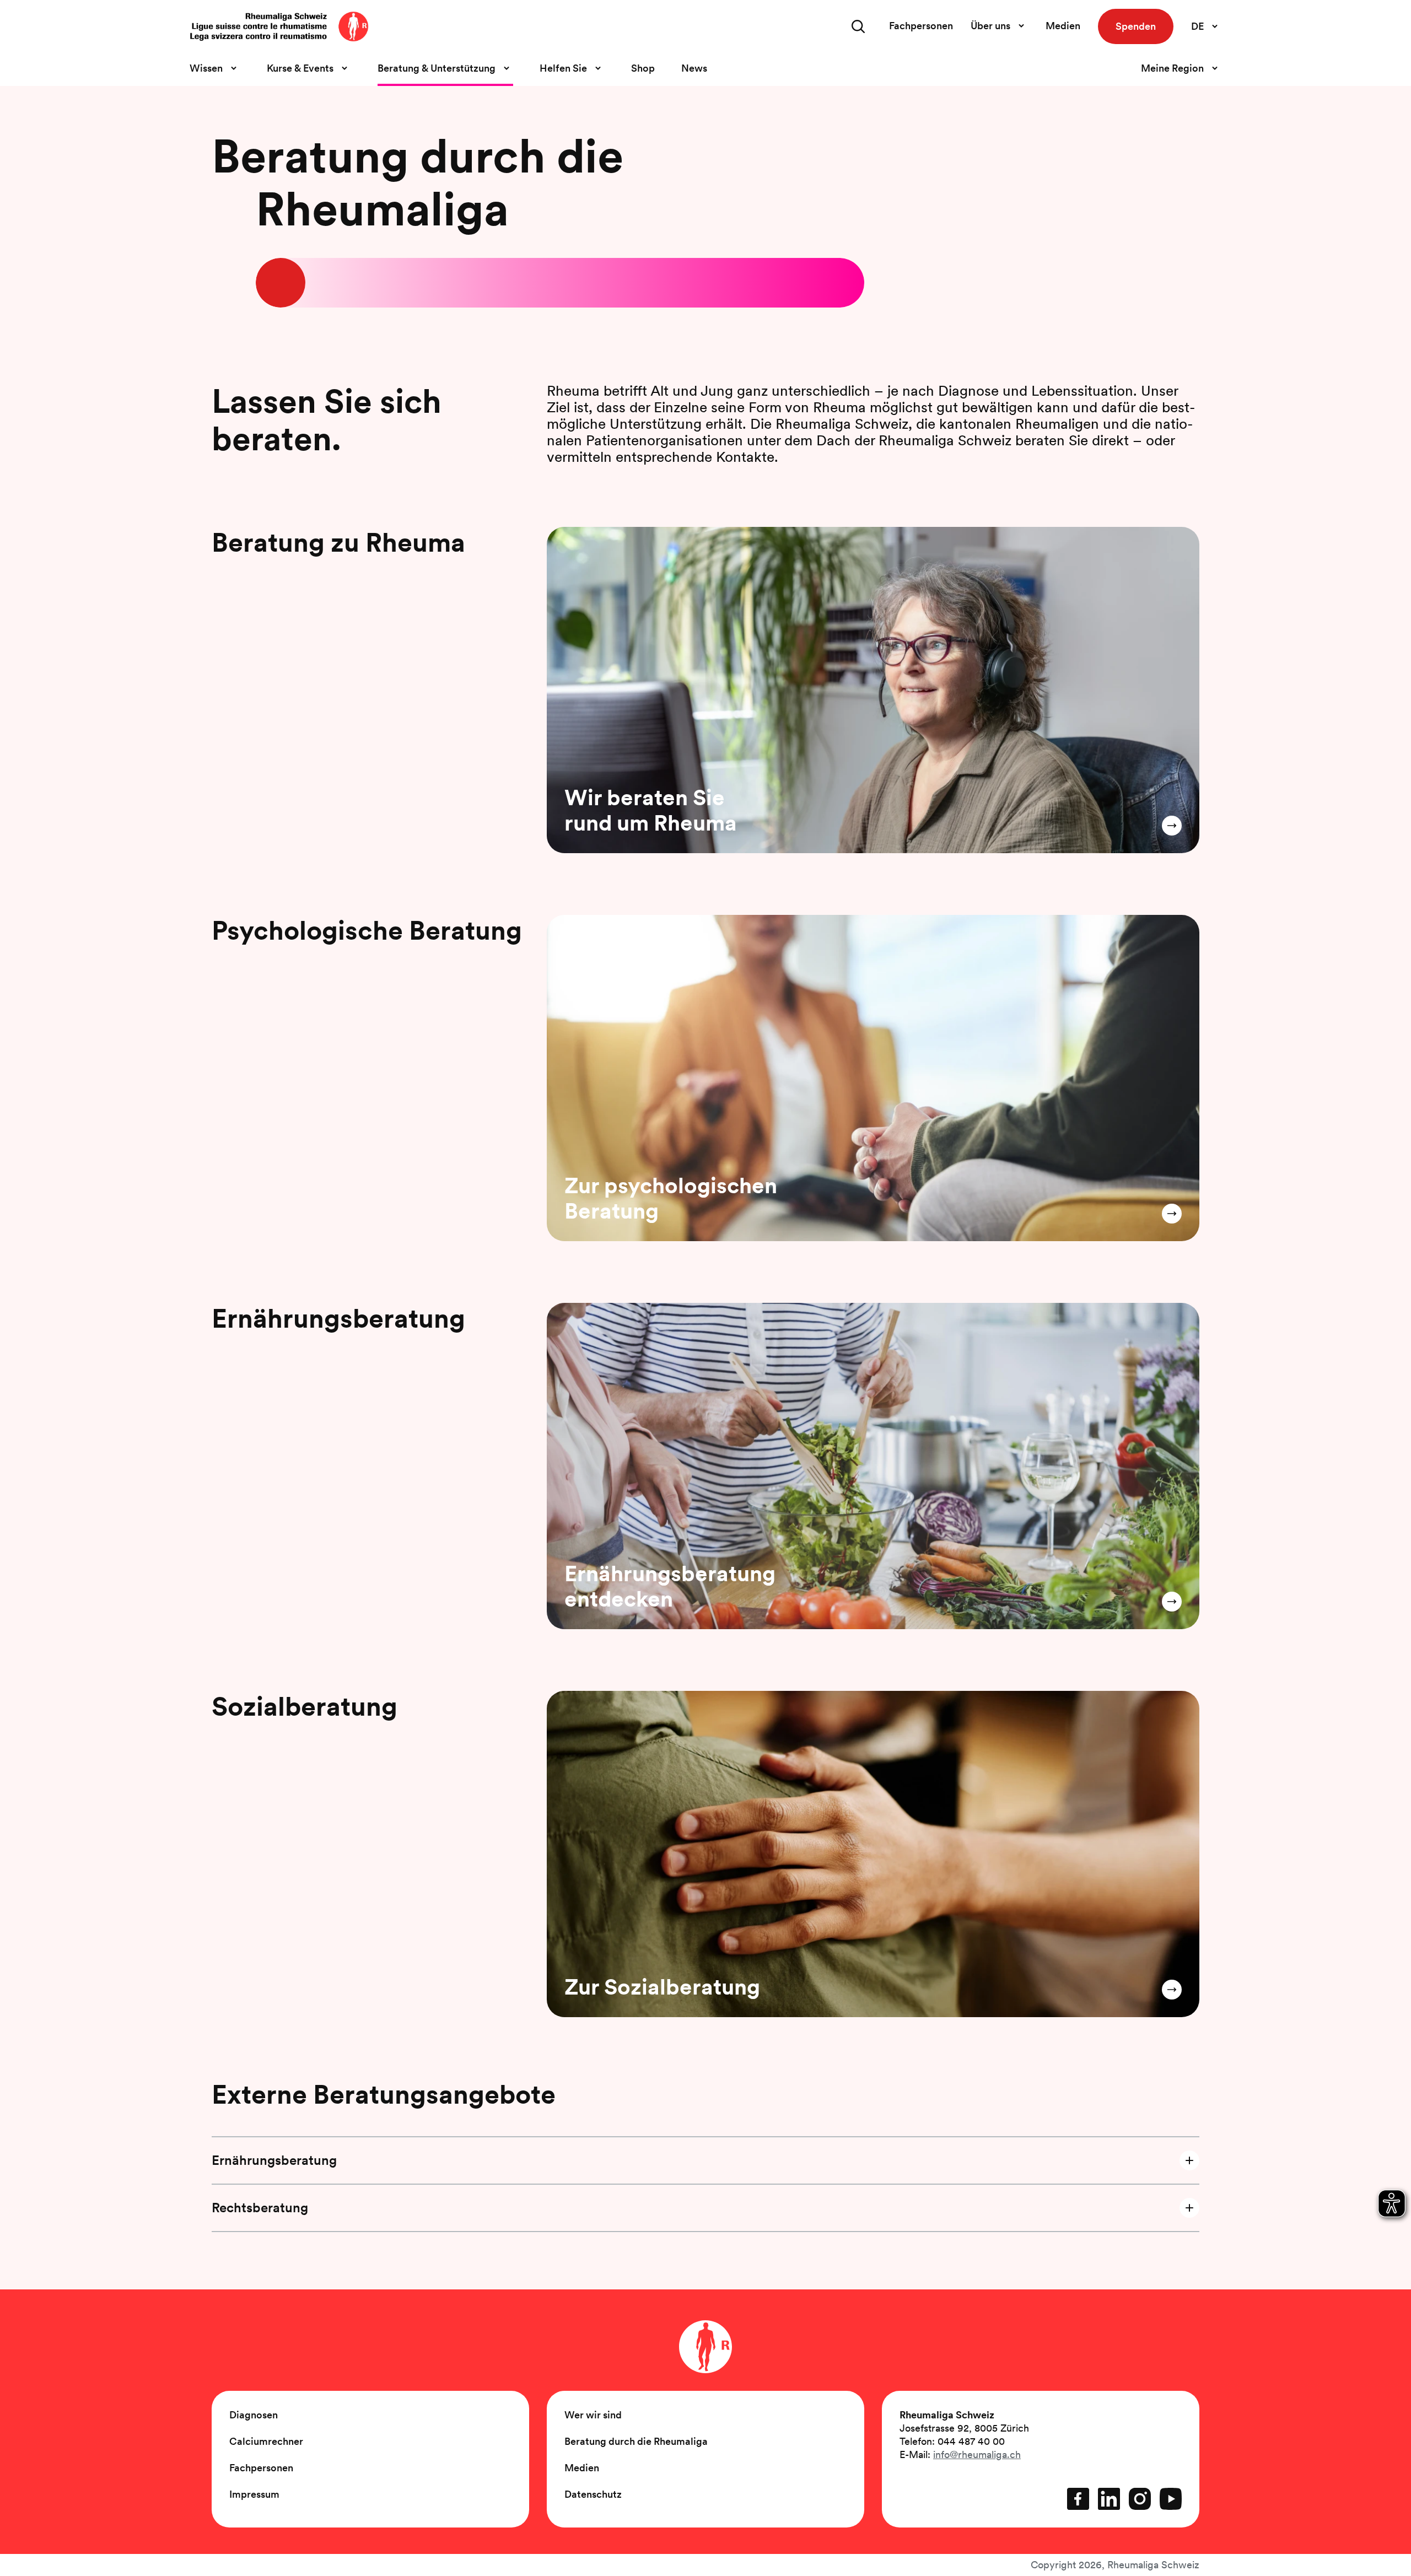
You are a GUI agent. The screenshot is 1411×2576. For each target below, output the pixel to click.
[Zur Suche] (858, 26)
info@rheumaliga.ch (977, 2454)
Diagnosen (254, 2415)
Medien (1063, 26)
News (694, 68)
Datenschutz (593, 2494)
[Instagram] (1140, 2499)
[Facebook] (1078, 2499)
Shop (643, 68)
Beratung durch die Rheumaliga (636, 2441)
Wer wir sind (593, 2415)
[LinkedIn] (1109, 2499)
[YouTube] (1171, 2499)
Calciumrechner (266, 2441)
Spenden (1136, 26)
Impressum (254, 2494)
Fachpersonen (921, 26)
